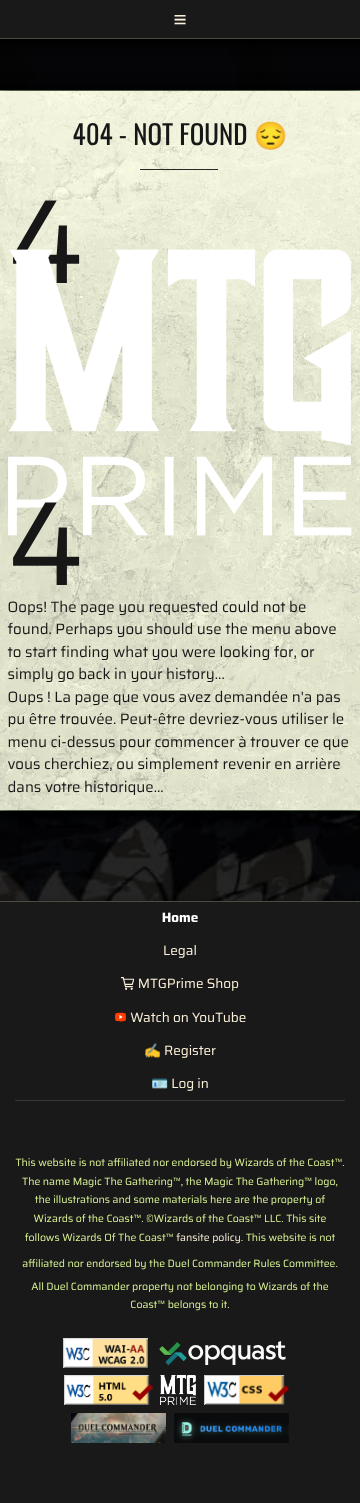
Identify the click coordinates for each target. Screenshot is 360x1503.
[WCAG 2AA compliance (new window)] (105, 1353)
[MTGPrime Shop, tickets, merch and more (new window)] (178, 1390)
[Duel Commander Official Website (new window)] (118, 1428)
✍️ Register (180, 1050)
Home (180, 917)
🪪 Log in (180, 1083)
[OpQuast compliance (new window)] (223, 1353)
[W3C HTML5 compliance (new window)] (108, 1390)
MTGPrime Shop (186, 983)
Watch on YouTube (186, 1017)
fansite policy (208, 1237)
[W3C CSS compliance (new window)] (246, 1390)
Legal (180, 950)
